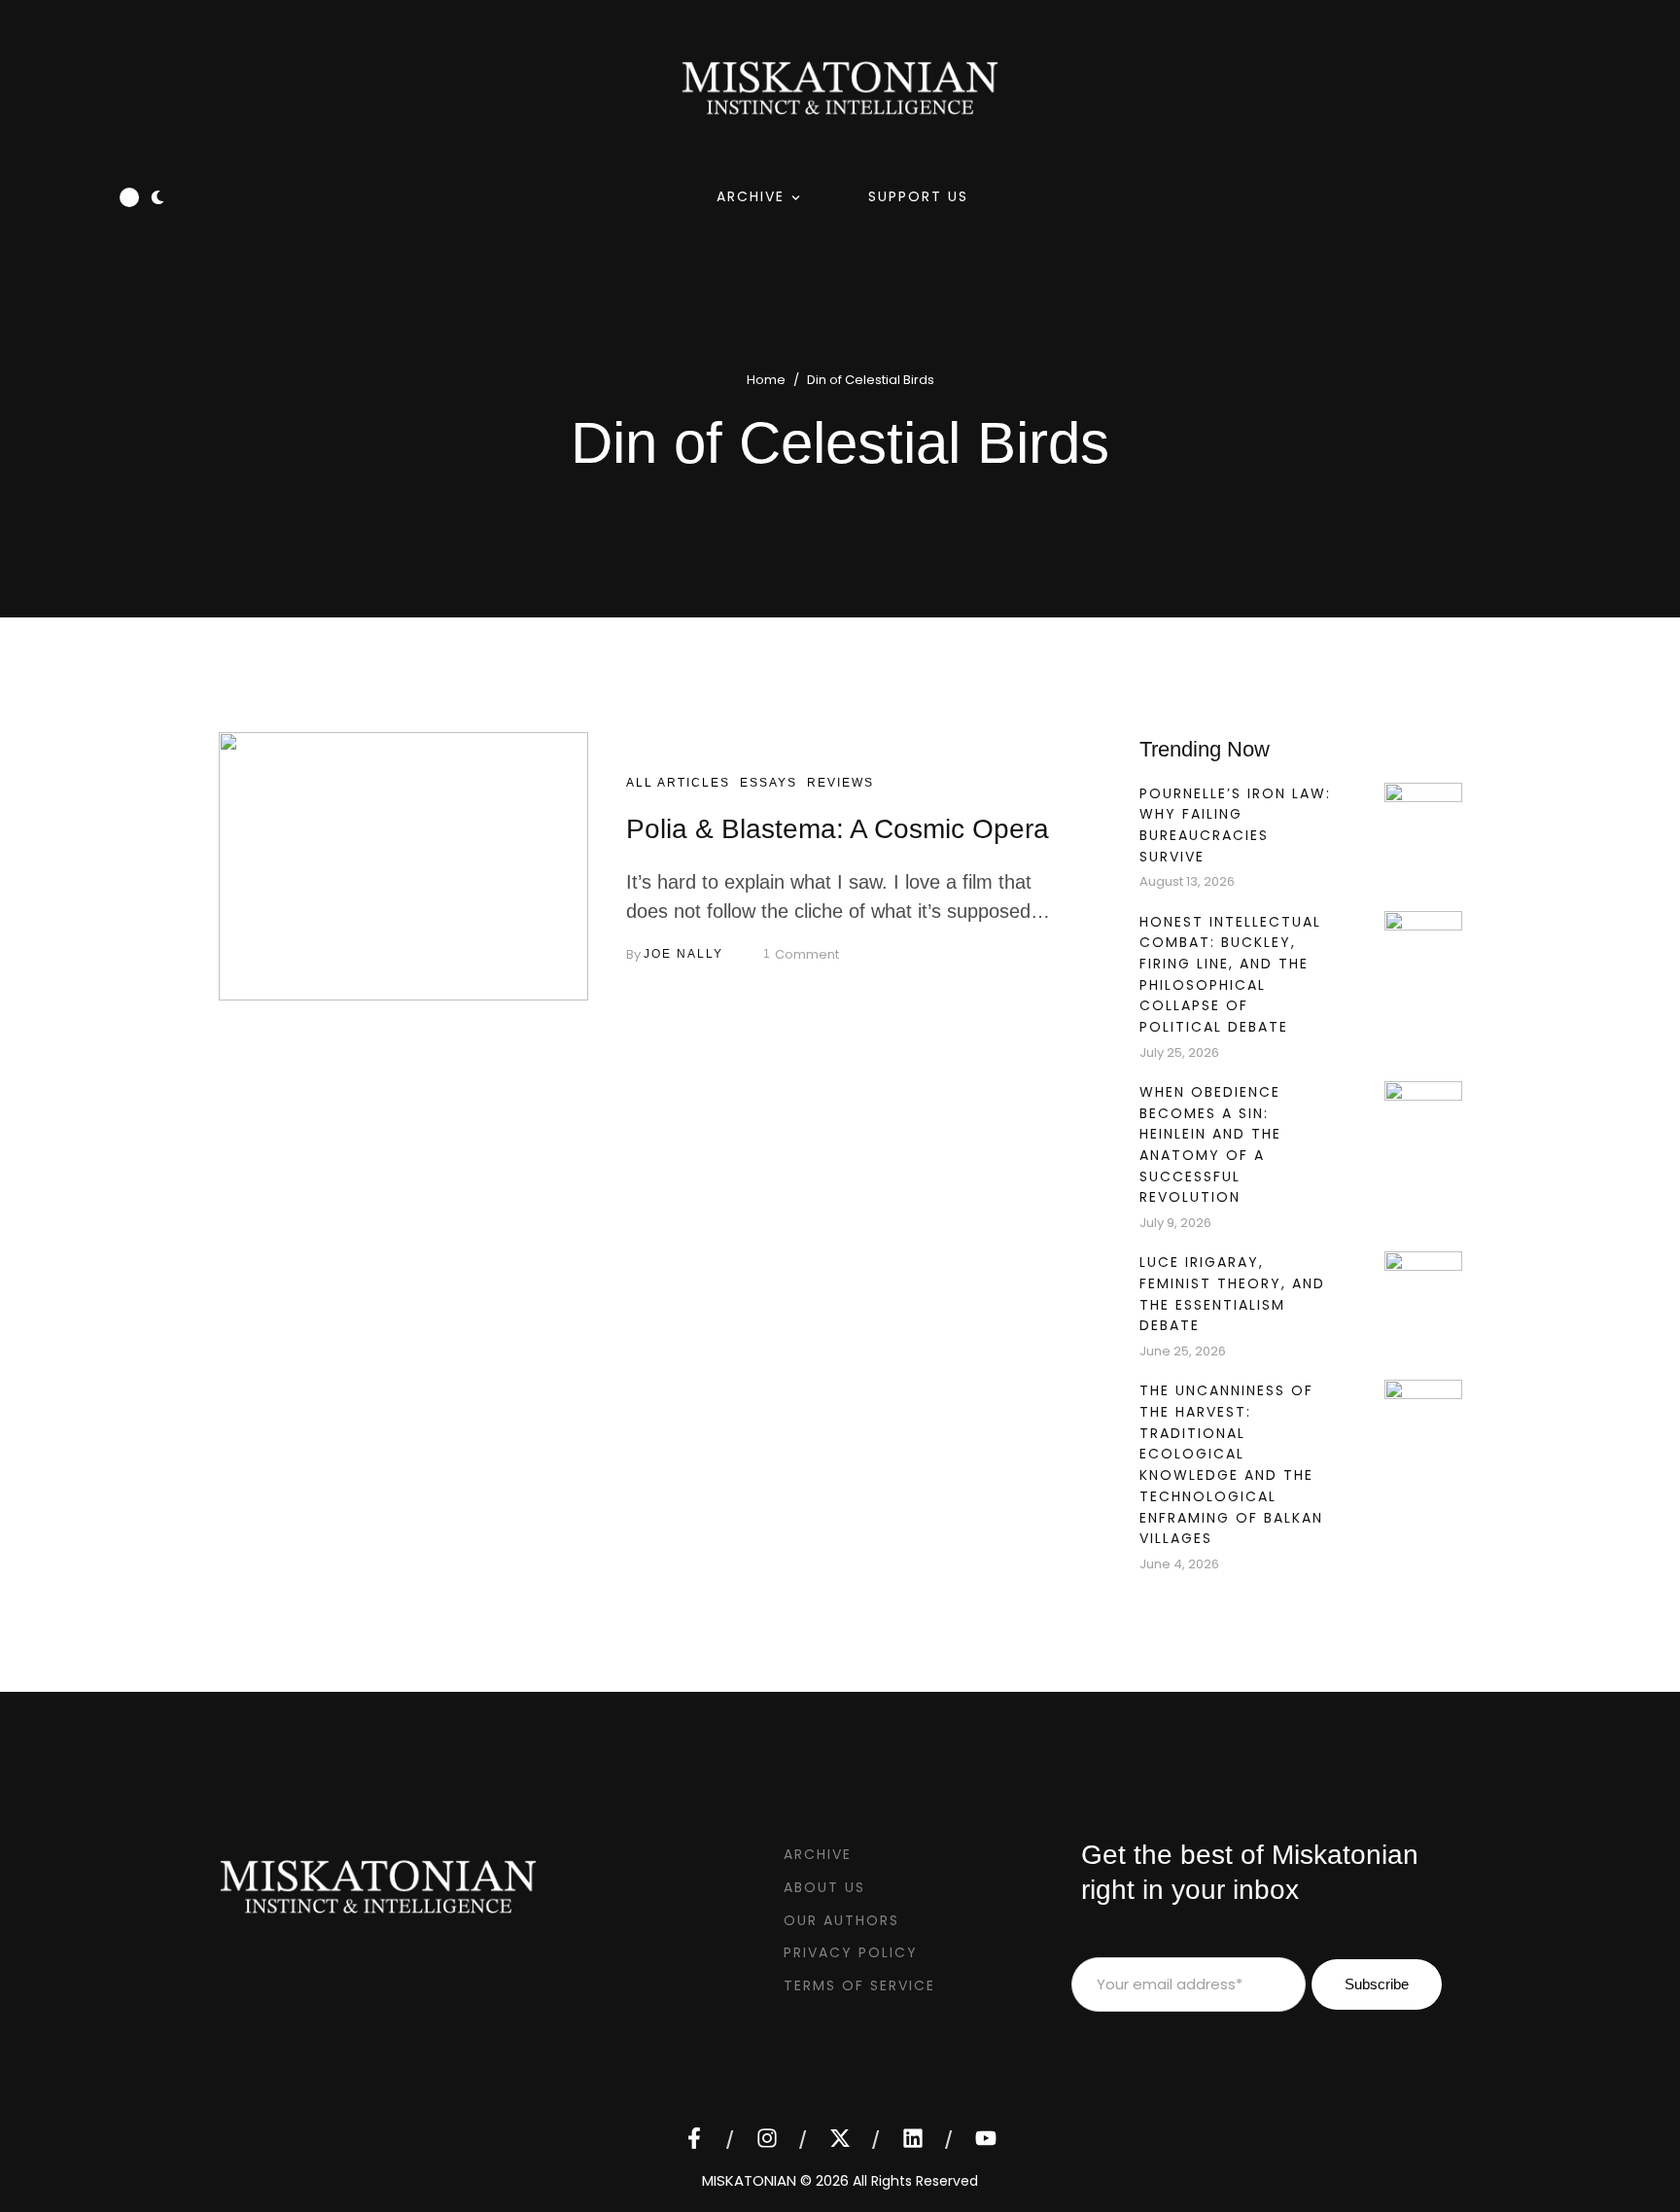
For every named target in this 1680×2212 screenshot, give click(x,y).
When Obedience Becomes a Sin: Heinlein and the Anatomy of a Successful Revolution (1210, 1145)
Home (766, 380)
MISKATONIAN (749, 2180)
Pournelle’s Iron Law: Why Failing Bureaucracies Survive (1235, 825)
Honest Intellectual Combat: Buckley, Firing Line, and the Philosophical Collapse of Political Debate (1230, 975)
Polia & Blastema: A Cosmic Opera (838, 829)
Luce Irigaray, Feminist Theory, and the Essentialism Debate (1232, 1294)
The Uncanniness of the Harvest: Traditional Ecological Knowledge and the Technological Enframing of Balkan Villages (1231, 1464)
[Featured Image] (403, 866)
